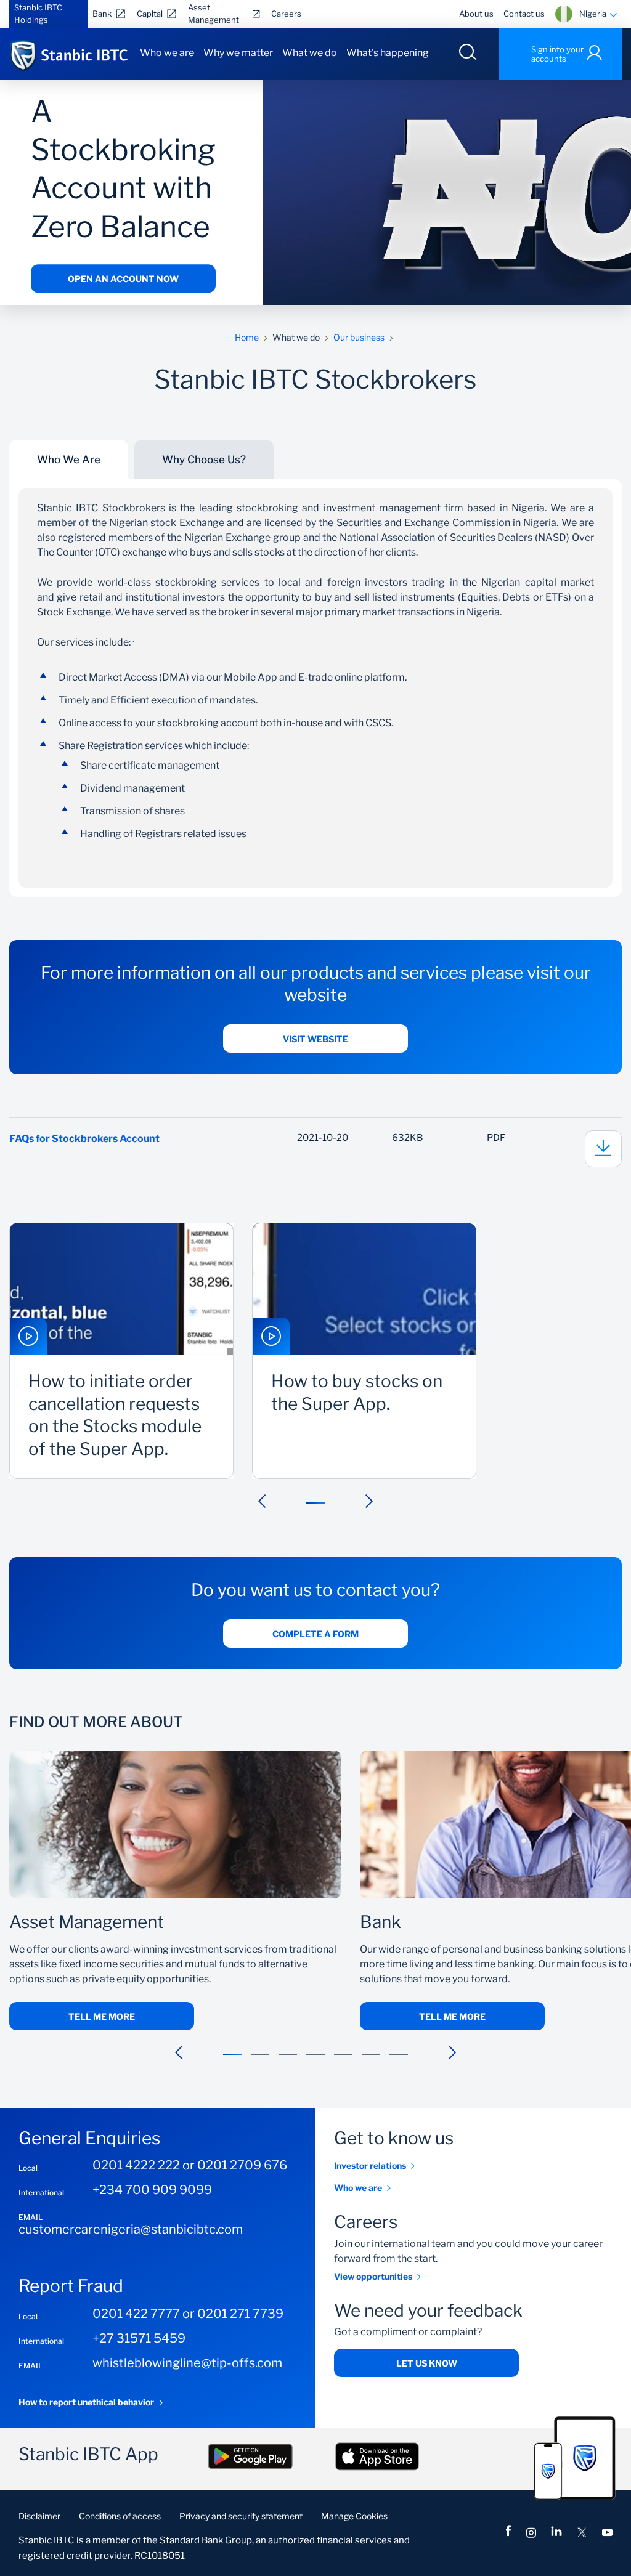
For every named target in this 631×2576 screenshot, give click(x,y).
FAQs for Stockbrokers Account (84, 1139)
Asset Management (214, 14)
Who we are (167, 53)
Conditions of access (120, 2516)
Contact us (524, 14)
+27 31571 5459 (139, 2338)
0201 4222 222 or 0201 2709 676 (190, 2165)
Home (247, 337)
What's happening (388, 53)
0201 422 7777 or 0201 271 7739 (188, 2314)
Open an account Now (123, 279)
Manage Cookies (354, 2516)
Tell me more (102, 2016)
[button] (262, 1501)
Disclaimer (39, 2516)
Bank (102, 14)
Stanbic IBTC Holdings (38, 14)
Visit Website (315, 1039)
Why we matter (238, 53)
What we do (310, 53)
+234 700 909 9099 (152, 2190)
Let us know (427, 2363)
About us (476, 14)
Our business (359, 337)
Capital (150, 14)
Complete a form (315, 1634)
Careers (286, 14)
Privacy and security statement (241, 2516)
